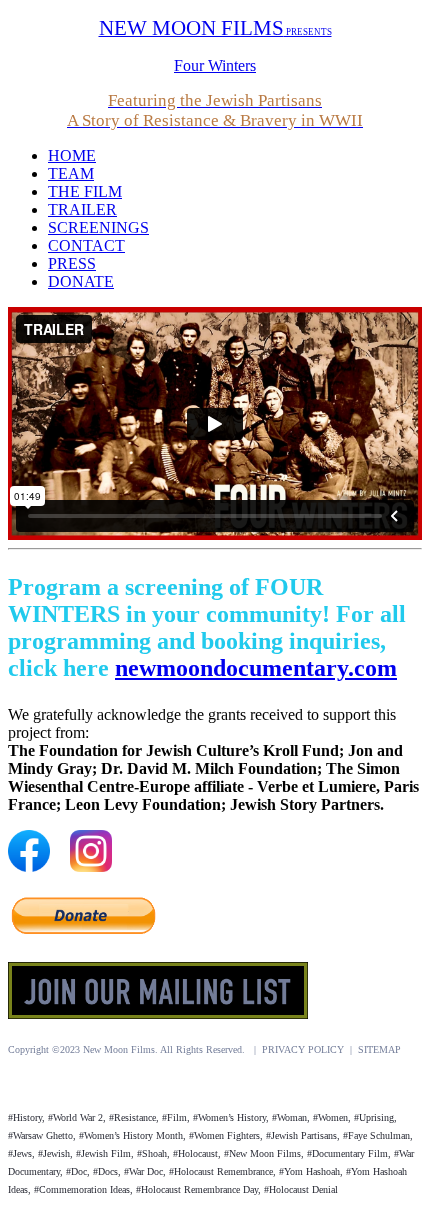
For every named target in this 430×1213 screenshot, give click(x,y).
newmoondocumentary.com (256, 668)
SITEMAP (379, 1049)
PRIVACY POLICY (303, 1049)
